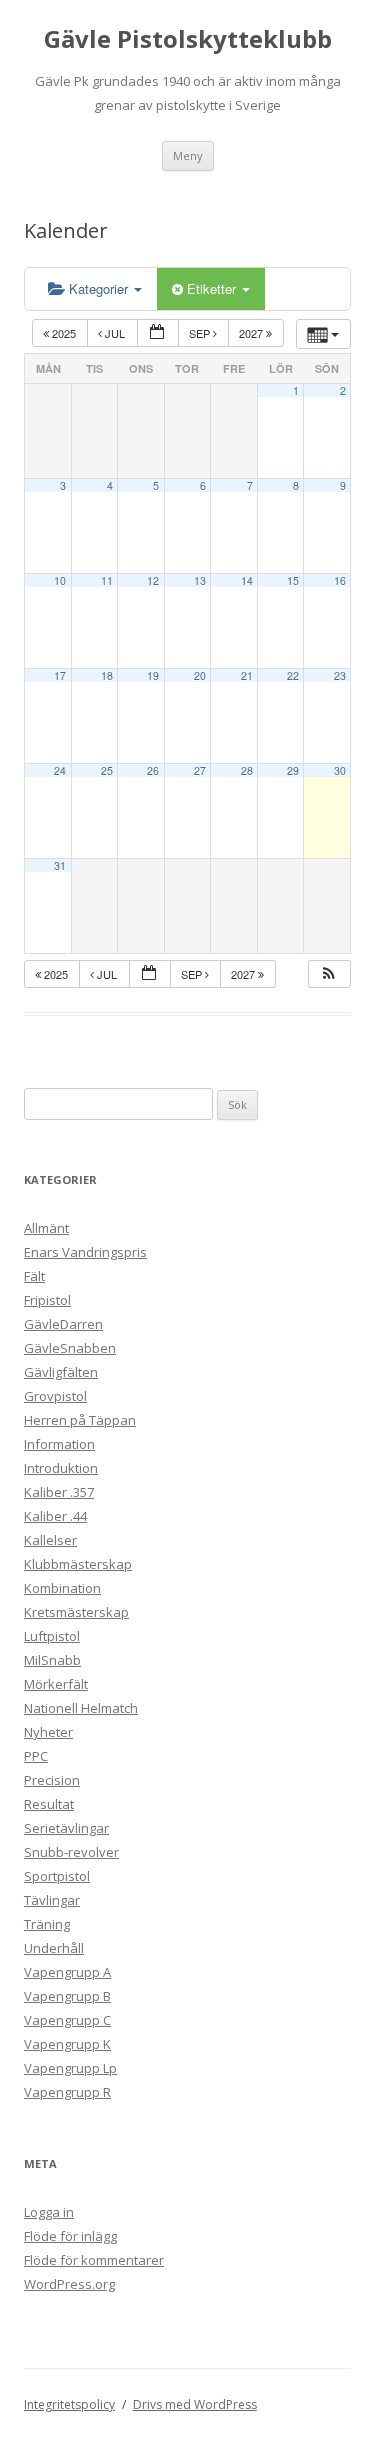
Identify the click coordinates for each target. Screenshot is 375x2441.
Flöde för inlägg (70, 2236)
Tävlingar (52, 1900)
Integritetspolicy (69, 2404)
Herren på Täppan (80, 1420)
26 (153, 770)
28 (247, 770)
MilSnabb (52, 1660)
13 (200, 580)
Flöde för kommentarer (94, 2260)
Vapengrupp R (67, 2092)
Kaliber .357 (59, 1492)
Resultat (49, 1804)
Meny (188, 155)
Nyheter (48, 1732)
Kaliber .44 (55, 1516)
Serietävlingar (66, 1828)
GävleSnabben (70, 1348)
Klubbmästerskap (78, 1564)
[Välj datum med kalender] (158, 333)
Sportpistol (57, 1876)
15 (293, 580)
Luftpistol (52, 1636)
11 (107, 580)
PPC (36, 1756)
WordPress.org (69, 2284)
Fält (34, 1276)
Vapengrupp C (67, 2020)
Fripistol (47, 1300)
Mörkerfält (56, 1684)
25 (107, 770)
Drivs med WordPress (195, 2404)
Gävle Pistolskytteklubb (188, 39)
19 (153, 675)
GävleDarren (63, 1324)
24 (60, 770)
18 (107, 675)
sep (201, 333)
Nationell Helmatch (81, 1708)
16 (340, 580)
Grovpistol (55, 1396)
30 (340, 770)
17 (60, 675)
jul (115, 333)
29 (293, 770)
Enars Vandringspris (85, 1252)
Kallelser (50, 1540)
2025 (64, 333)
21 (247, 675)
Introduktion (61, 1468)
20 (200, 675)
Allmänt (46, 1228)
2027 (252, 333)
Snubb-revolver (71, 1852)
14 (247, 580)
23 (340, 675)
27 (200, 770)
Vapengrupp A (67, 1972)
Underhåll (54, 1948)
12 (153, 580)
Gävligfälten (61, 1372)
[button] (329, 974)
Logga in (49, 2212)
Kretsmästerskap (76, 1612)
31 (60, 865)
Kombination (62, 1588)
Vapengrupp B (67, 1996)
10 (60, 580)
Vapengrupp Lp (70, 2068)
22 (293, 675)
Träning (47, 1924)
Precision (52, 1780)
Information (59, 1444)
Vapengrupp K (67, 2044)
